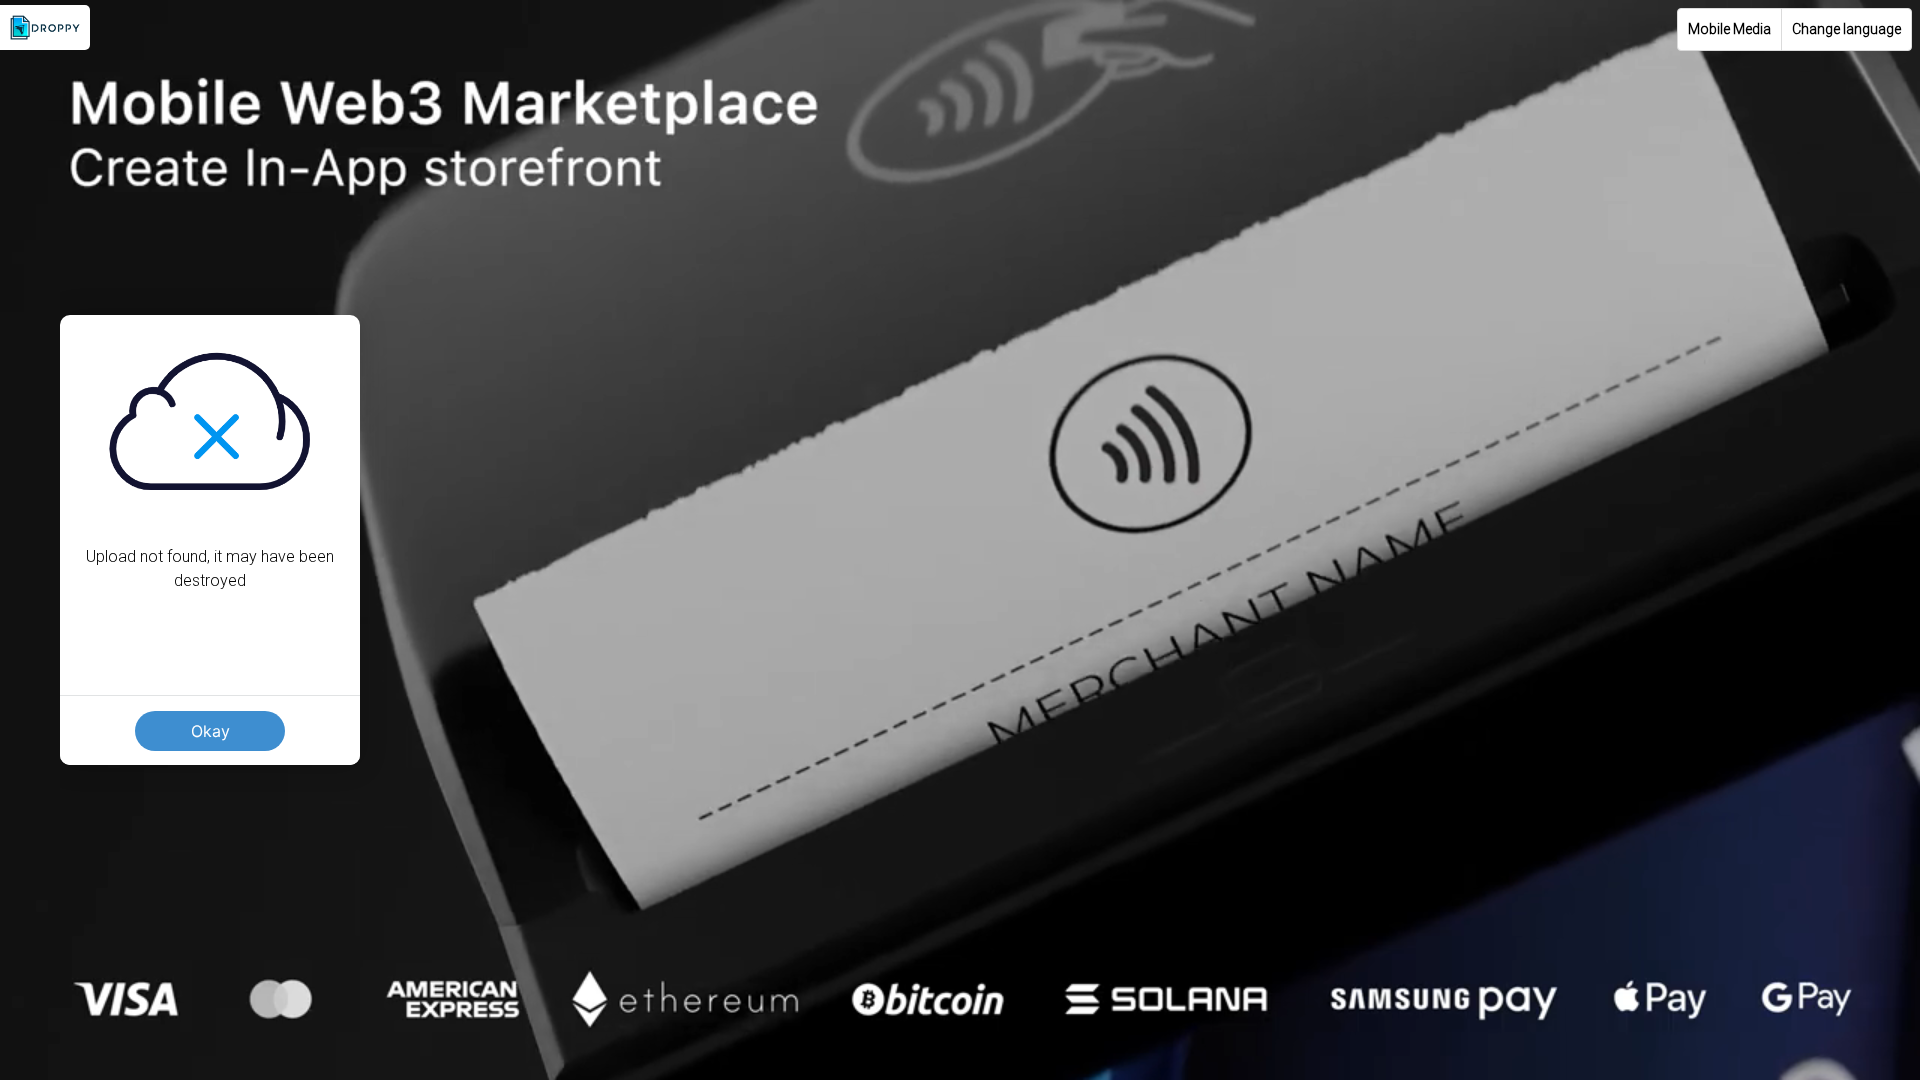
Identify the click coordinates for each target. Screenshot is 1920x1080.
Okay (210, 731)
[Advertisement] (960, 940)
